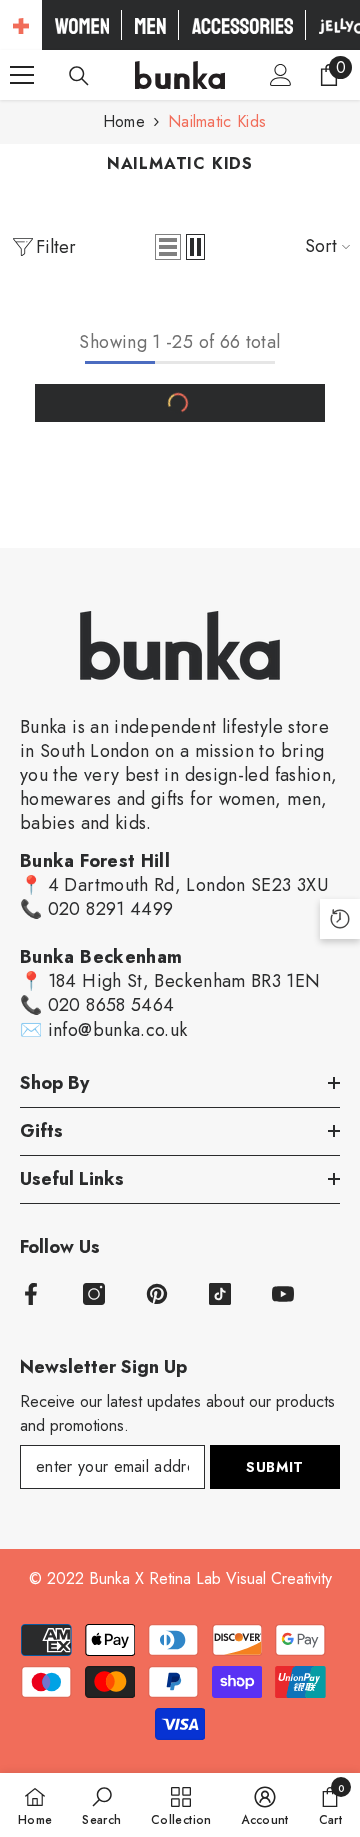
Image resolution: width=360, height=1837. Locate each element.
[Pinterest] (157, 1294)
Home (124, 121)
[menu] (22, 75)
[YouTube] (283, 1294)
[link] (101, 1805)
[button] (168, 247)
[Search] (79, 76)
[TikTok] (220, 1294)
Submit (275, 1467)
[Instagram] (94, 1294)
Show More (180, 403)
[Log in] (281, 75)
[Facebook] (31, 1294)
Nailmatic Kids (217, 121)
